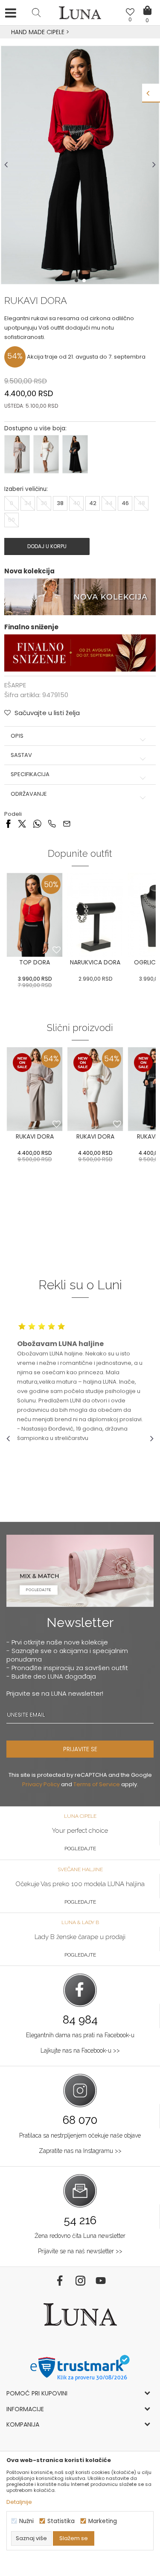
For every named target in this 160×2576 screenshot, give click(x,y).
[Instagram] (80, 2281)
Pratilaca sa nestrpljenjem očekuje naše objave (80, 2135)
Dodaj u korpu (47, 546)
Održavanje (29, 794)
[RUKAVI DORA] (35, 1089)
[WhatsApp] (37, 823)
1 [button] (77, 280)
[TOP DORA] (35, 915)
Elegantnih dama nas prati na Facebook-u (80, 2035)
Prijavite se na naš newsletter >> (80, 2251)
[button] (36, 12)
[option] (80, 32)
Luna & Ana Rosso (79, 32)
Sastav (21, 755)
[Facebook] (8, 823)
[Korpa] (147, 4)
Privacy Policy (41, 1784)
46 (125, 503)
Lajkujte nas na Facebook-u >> (80, 2050)
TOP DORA (35, 962)
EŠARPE (15, 685)
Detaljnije (19, 2502)
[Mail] (67, 823)
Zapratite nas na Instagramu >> (80, 2151)
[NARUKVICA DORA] (95, 915)
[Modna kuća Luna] (80, 15)
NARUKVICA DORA (95, 962)
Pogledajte (80, 1849)
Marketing (103, 2521)
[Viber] (52, 823)
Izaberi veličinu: (26, 489)
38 (60, 503)
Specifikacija (30, 774)
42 (93, 503)
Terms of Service (97, 1784)
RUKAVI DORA (35, 1136)
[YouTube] (101, 2281)
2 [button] (85, 280)
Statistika (61, 2521)
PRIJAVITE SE (80, 1749)
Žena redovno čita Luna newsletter (80, 2236)
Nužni (26, 2521)
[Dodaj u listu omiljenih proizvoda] (57, 950)
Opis (17, 736)
